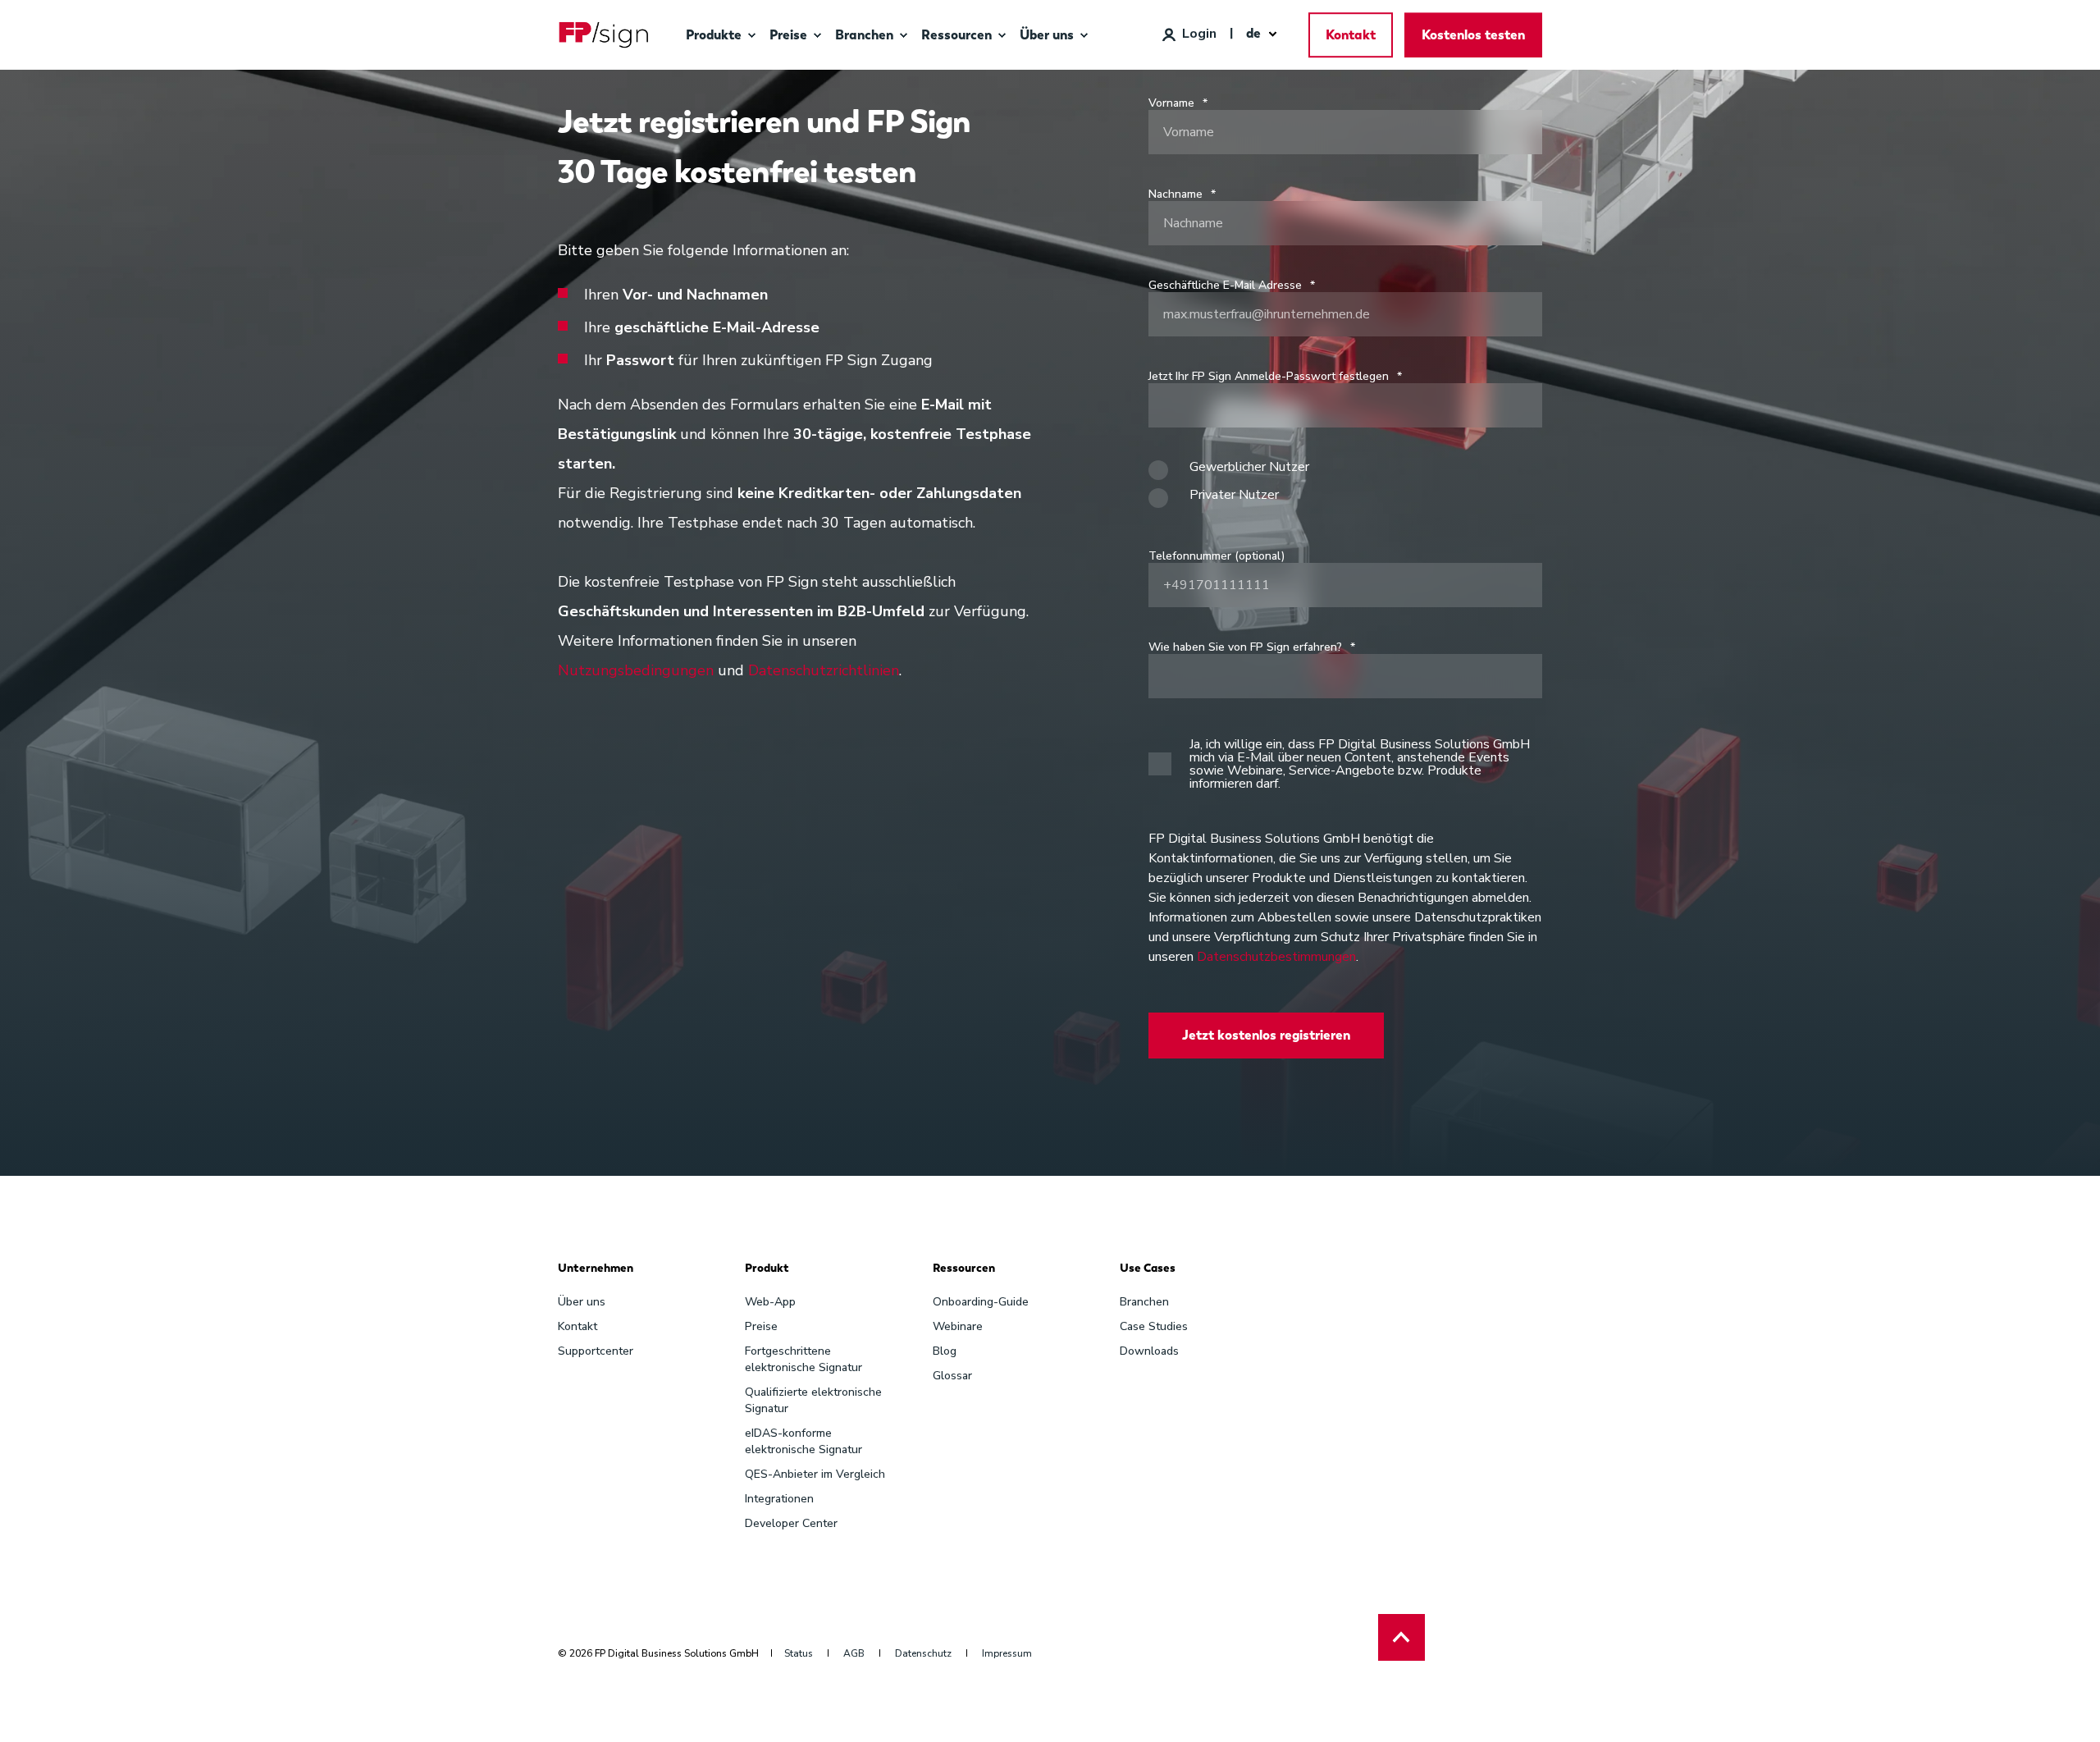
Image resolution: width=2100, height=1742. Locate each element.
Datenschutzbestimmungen (1276, 957)
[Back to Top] (1402, 1637)
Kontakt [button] (1351, 35)
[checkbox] (1345, 488)
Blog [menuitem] (945, 1351)
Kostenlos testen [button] (1473, 35)
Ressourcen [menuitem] (964, 1269)
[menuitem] (751, 35)
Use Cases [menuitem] (1148, 1269)
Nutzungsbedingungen (636, 670)
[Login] (1189, 34)
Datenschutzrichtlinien (824, 670)
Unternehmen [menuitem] (596, 1269)
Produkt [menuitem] (767, 1269)
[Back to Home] (604, 35)
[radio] (1345, 474)
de (1253, 33)
